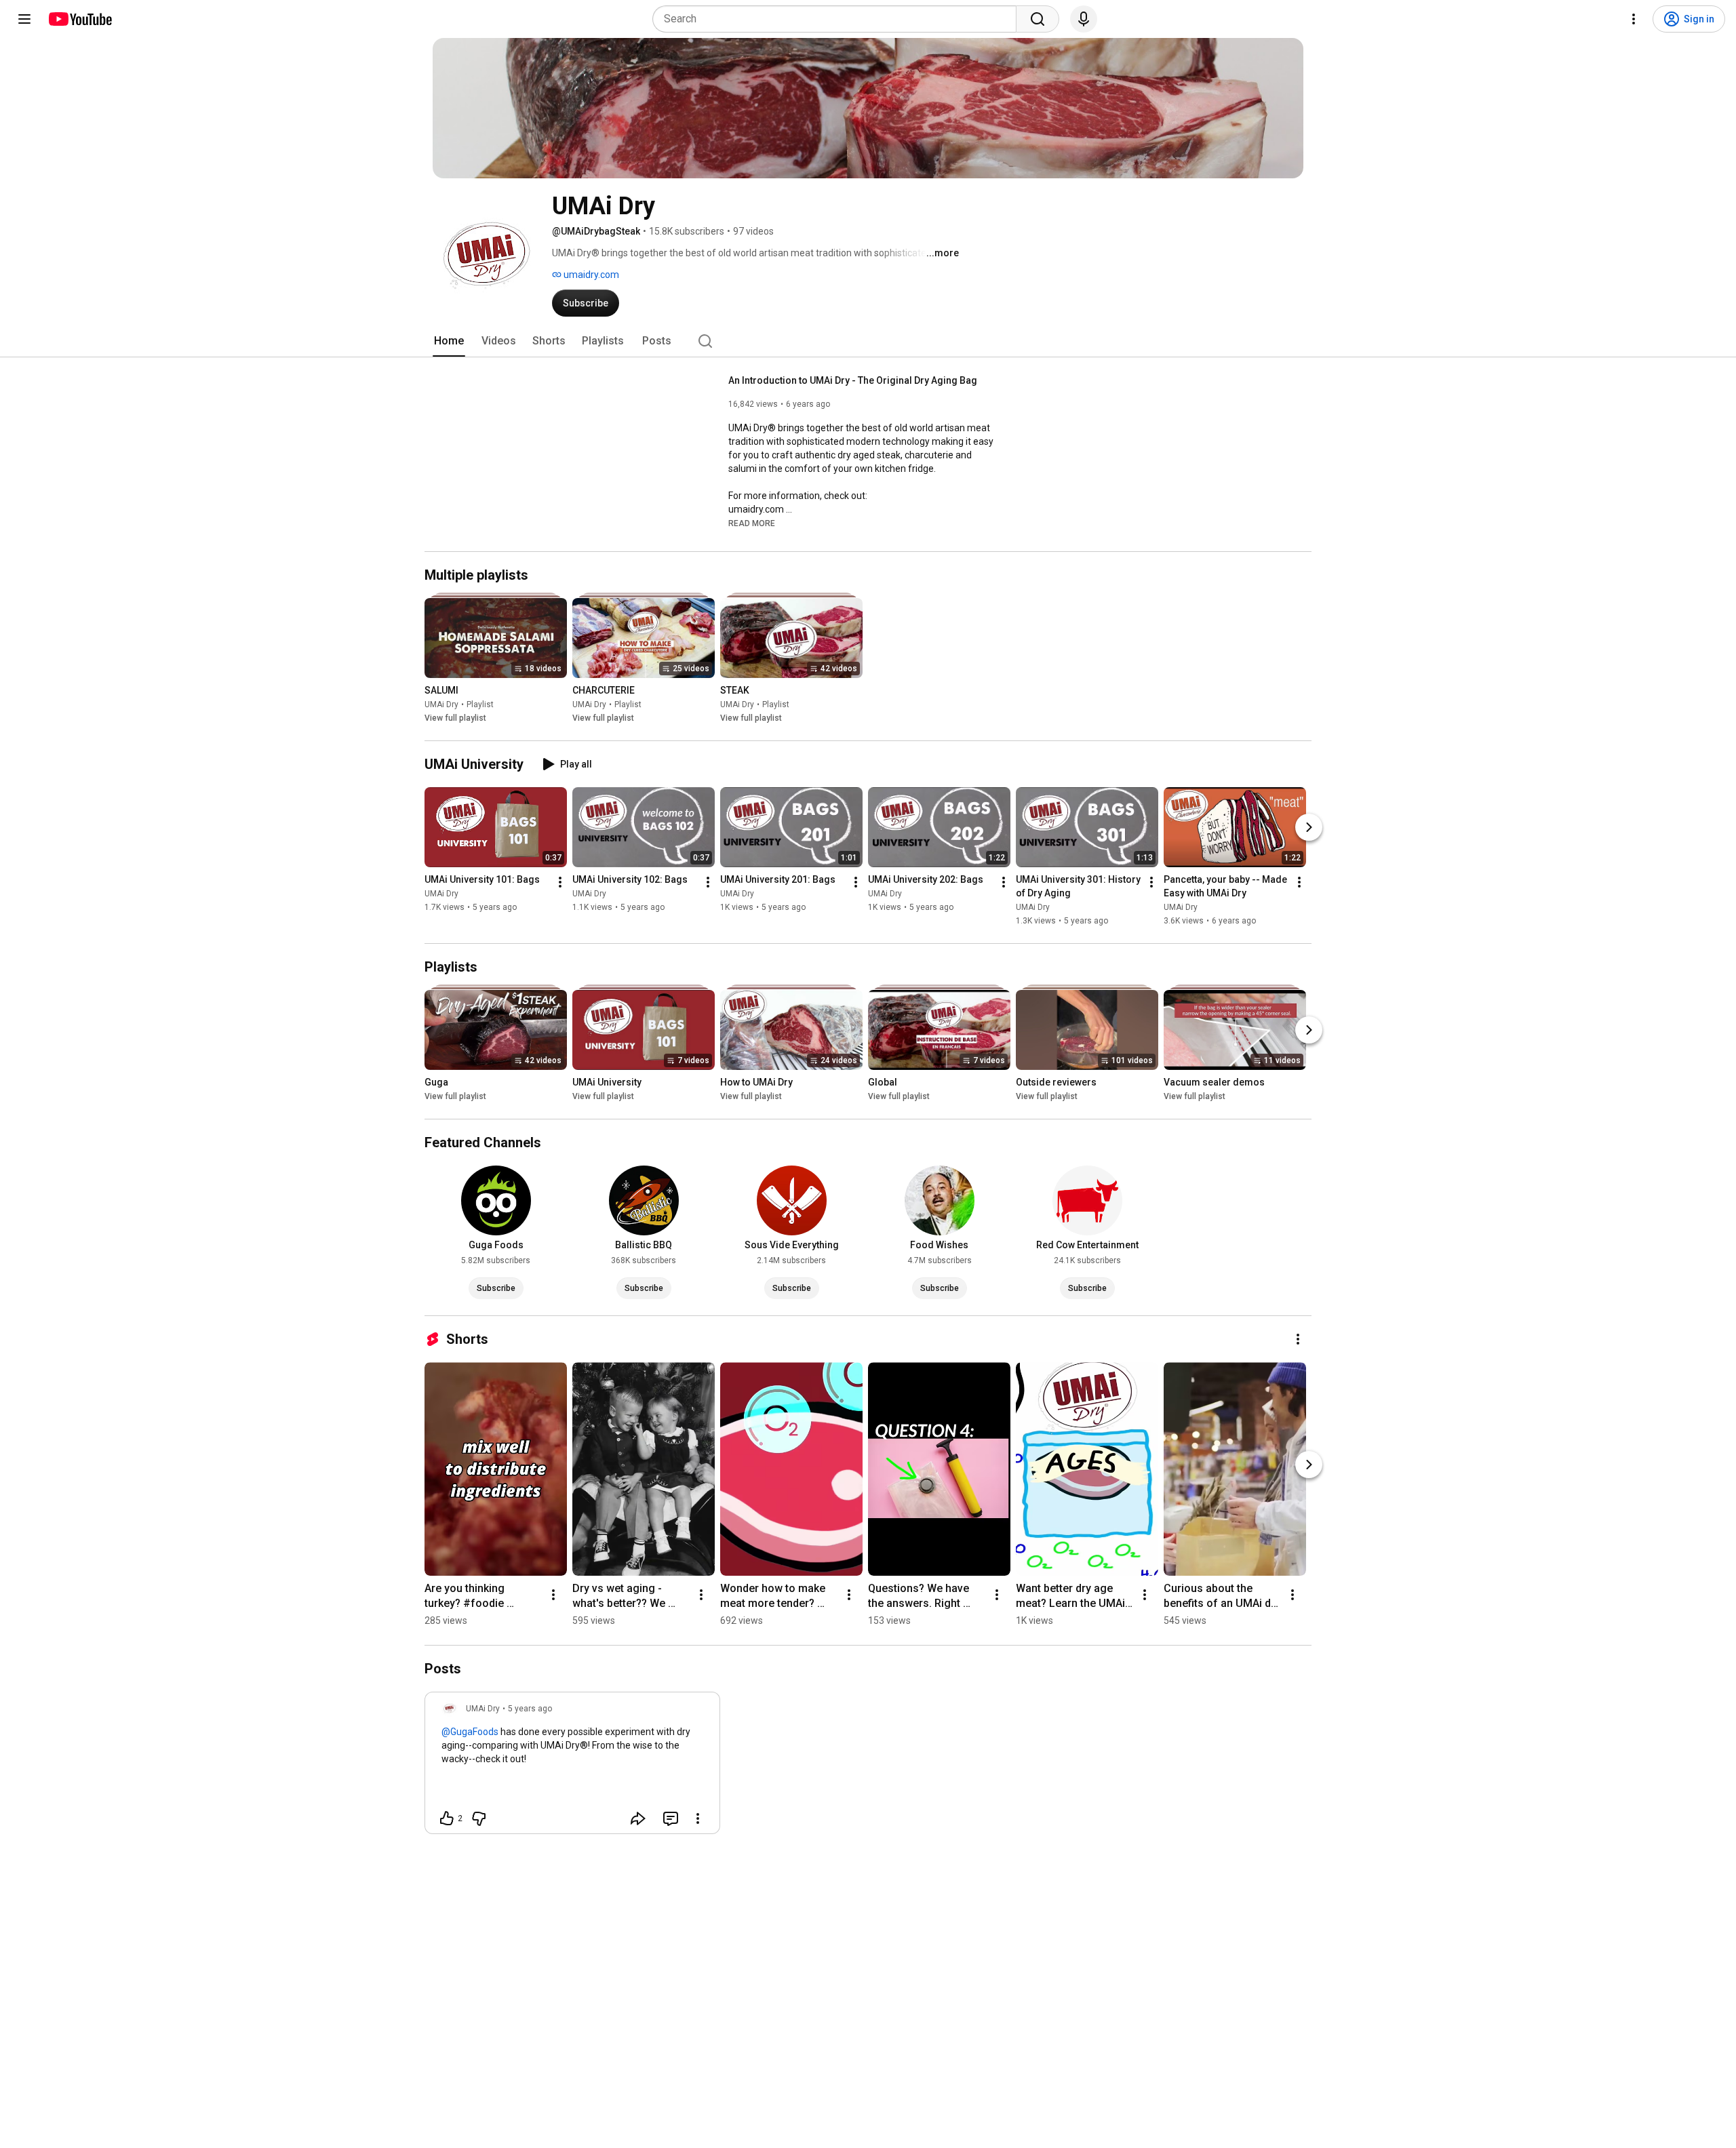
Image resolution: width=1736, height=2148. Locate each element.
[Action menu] (698, 1818)
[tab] (449, 341)
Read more (752, 523)
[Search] (1038, 19)
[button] (752, 523)
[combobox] (839, 19)
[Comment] (671, 1818)
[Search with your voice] (1084, 19)
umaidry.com (590, 275)
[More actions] (560, 882)
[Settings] (1634, 19)
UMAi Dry (441, 704)
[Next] (1309, 827)
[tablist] (868, 341)
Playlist (480, 704)
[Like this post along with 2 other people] (447, 1818)
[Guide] (24, 19)
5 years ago (530, 1709)
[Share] (638, 1818)
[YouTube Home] (80, 19)
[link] (572, 1767)
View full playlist (455, 718)
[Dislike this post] (479, 1818)
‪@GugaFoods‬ (470, 1732)
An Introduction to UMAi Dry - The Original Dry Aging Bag (853, 380)
